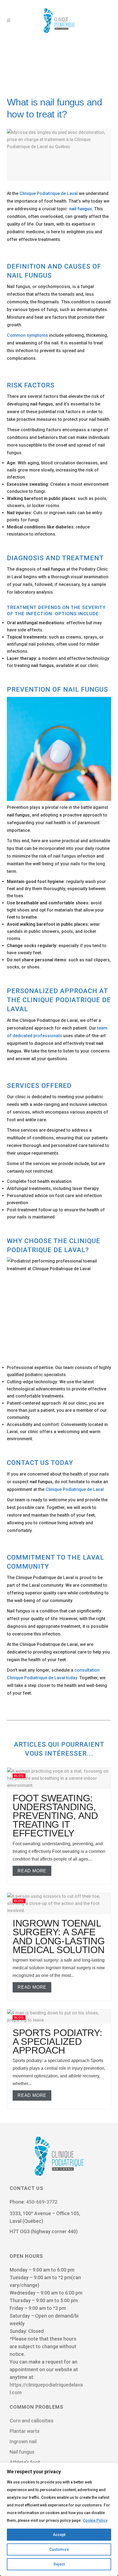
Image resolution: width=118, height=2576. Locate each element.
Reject (59, 2564)
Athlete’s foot (25, 2462)
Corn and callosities (32, 2421)
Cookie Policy (95, 2520)
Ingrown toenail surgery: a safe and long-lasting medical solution (59, 1936)
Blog (19, 1776)
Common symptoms (27, 335)
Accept (59, 2535)
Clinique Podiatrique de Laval (49, 193)
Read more (32, 1871)
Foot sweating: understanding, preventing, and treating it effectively (55, 1816)
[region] (59, 2519)
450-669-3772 (42, 2202)
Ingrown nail (23, 2441)
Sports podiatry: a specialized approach (57, 2041)
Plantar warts (25, 2431)
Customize (59, 2549)
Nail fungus (22, 2452)
